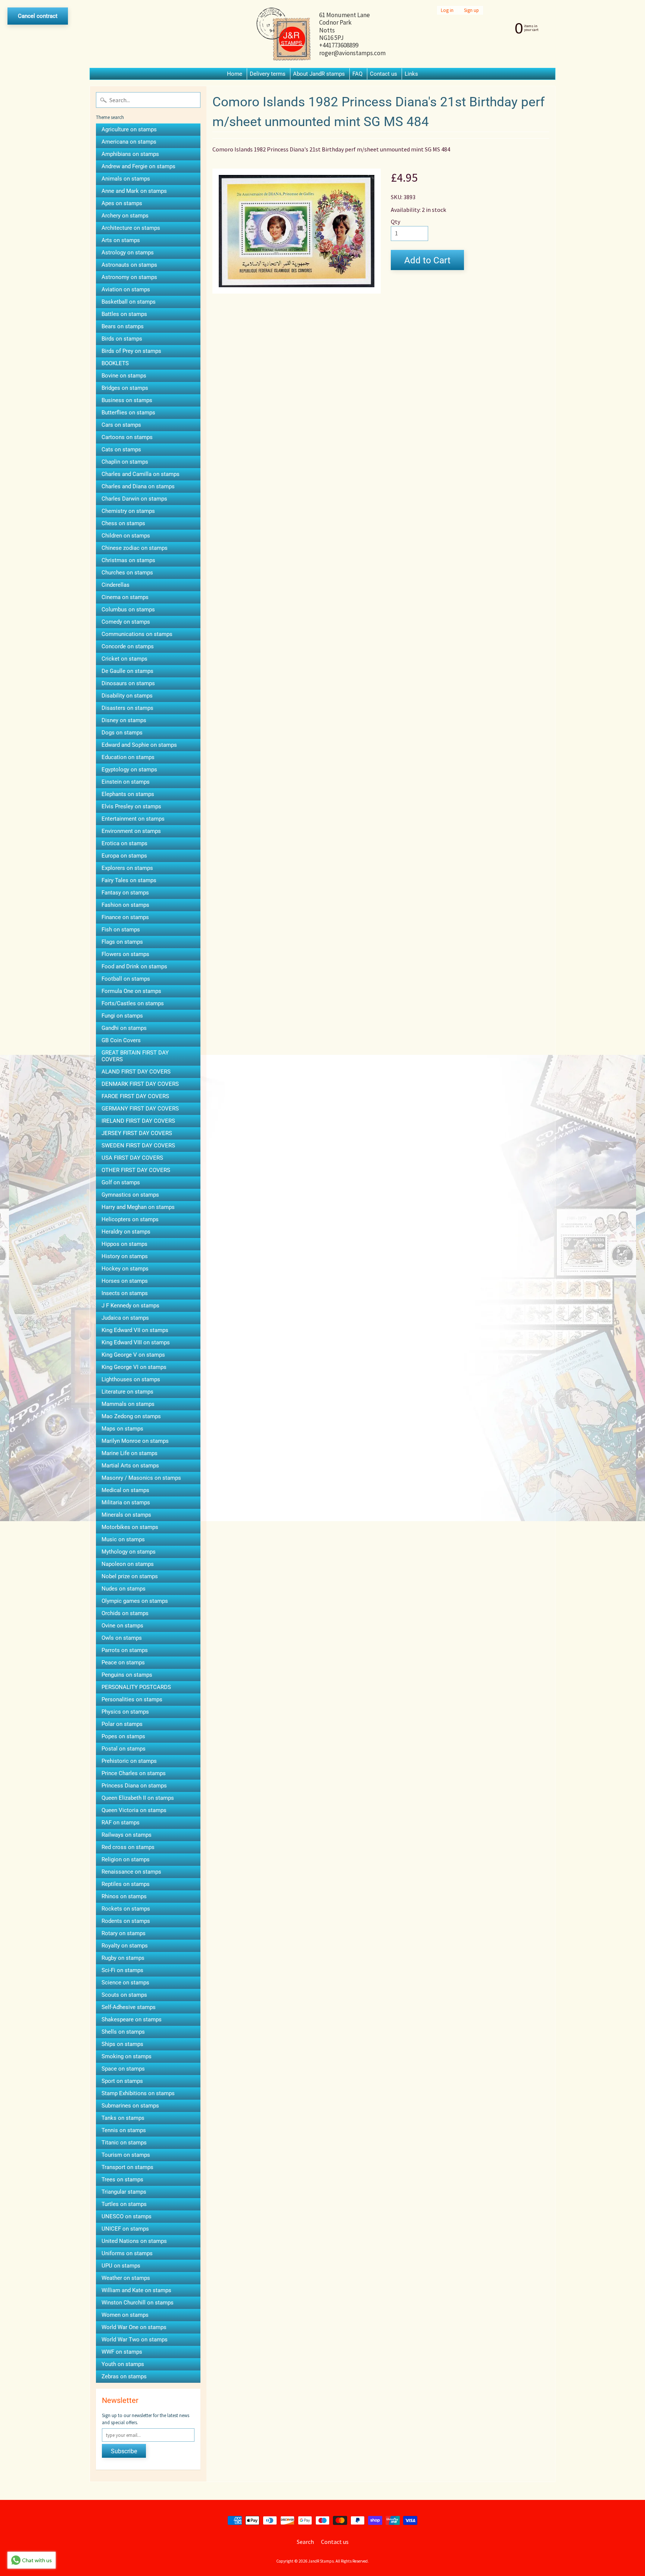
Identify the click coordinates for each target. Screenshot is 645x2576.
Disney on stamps (124, 720)
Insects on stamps (125, 1293)
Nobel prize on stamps (130, 1576)
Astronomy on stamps (129, 277)
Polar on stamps (122, 1724)
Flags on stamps (122, 942)
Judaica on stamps (125, 1318)
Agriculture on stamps (129, 129)
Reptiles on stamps (126, 1884)
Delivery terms (268, 74)
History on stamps (125, 1256)
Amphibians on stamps (130, 154)
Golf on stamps (121, 1182)
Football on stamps (126, 979)
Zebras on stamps (124, 2376)
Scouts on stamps (124, 1995)
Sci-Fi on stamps (122, 1970)
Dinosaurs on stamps (128, 683)
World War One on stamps (134, 2327)
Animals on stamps (126, 179)
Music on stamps (123, 1539)
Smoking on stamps (127, 2056)
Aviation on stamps (126, 289)
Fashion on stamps (125, 905)
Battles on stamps (124, 314)
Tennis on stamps (124, 2130)
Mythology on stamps (129, 1552)
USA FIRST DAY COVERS (132, 1158)
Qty (395, 222)
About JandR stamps (319, 74)
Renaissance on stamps (131, 1872)
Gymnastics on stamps (130, 1195)
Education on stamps (128, 757)
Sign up (471, 10)
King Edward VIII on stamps (136, 1342)
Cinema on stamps (125, 597)
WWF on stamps (122, 2352)
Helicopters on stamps (130, 1219)
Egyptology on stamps (129, 770)
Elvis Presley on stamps (131, 806)
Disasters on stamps (127, 708)
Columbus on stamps (128, 609)
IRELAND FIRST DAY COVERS (138, 1121)
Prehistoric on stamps (129, 1761)
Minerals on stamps (126, 1515)
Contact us (384, 74)
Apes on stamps (122, 203)
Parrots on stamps (125, 1650)
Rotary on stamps (124, 1933)
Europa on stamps (124, 856)
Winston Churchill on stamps (138, 2303)
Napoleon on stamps (128, 1564)
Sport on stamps (122, 2081)
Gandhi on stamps (124, 1028)
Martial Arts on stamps (130, 1466)
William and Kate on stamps (136, 2290)
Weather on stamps (126, 2278)
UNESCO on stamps (127, 2216)
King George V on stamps (133, 1355)
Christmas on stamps (128, 560)
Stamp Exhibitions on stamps (138, 2093)
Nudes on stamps (124, 1589)
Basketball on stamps (129, 302)
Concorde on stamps (128, 646)
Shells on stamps (123, 2032)
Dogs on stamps (122, 733)
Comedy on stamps (126, 622)
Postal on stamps (124, 1749)
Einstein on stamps (126, 782)
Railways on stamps (127, 1835)
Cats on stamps (121, 449)
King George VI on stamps (134, 1367)
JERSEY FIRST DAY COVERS (137, 1133)
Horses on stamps (125, 1281)
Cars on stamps (121, 425)
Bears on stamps (123, 326)
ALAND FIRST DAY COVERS (136, 1072)
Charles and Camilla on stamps (141, 474)
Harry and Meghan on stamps (138, 1207)
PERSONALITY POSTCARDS (136, 1687)
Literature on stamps (127, 1392)
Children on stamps (126, 536)
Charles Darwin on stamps (134, 499)
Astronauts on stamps (129, 265)
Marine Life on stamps (130, 1453)
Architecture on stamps (131, 228)
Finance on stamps (125, 917)
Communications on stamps (137, 634)
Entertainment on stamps (133, 819)
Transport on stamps (127, 2167)
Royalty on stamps (125, 1946)
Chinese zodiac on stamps (135, 548)
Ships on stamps (122, 2044)
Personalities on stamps (132, 1699)
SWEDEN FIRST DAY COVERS (138, 1146)
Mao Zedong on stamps (131, 1416)
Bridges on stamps (125, 388)
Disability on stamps (127, 696)
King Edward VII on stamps (135, 1330)
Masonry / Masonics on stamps (141, 1478)
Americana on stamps (129, 142)
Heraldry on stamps (126, 1232)
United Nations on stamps (134, 2241)
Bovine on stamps (124, 376)
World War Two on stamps (135, 2340)
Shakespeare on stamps (132, 2019)
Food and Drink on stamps (134, 966)
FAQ (357, 74)
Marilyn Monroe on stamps (135, 1441)
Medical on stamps (125, 1490)
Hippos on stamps (124, 1244)
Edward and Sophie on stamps (139, 745)
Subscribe (124, 2451)
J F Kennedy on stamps (130, 1306)
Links (411, 74)
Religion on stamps (126, 1859)
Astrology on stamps (128, 253)
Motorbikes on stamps (130, 1527)
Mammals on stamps (128, 1404)
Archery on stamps (125, 216)
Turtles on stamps (124, 2204)
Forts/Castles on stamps (133, 1003)
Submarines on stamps (130, 2106)
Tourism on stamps (126, 2155)
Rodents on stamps (126, 1921)
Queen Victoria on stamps (134, 1810)
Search (305, 2542)
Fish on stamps (121, 930)
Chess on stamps (123, 523)
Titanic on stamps (124, 2143)
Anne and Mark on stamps (134, 191)
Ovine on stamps (122, 1626)
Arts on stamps (121, 240)
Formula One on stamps (131, 991)
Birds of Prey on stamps (131, 351)
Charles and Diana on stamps (138, 486)
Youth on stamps (123, 2364)
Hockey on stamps (125, 1269)
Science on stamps (125, 1983)
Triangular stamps (124, 2192)
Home (235, 74)
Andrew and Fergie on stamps (138, 166)
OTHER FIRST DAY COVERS (136, 1170)
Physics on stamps (125, 1712)
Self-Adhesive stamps (129, 2007)
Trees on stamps (122, 2179)
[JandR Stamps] (284, 34)
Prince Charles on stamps (134, 1773)
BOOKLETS (115, 363)
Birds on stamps (122, 339)
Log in (447, 10)
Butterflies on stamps (128, 413)
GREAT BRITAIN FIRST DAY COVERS (135, 1056)
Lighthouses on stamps (131, 1379)
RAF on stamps (121, 1823)
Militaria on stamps (126, 1502)
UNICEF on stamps (125, 2229)
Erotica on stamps (124, 843)
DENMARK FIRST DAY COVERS (140, 1084)
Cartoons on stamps (127, 437)
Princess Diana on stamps (134, 1786)
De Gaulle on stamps (127, 671)
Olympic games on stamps (135, 1601)
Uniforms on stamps (127, 2253)
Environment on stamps (131, 831)
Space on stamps (123, 2069)
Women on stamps (125, 2315)
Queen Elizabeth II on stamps (138, 1798)
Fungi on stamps (122, 1016)
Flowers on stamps (125, 954)
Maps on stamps (122, 1429)
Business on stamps (127, 400)
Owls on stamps (122, 1638)
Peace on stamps (123, 1663)
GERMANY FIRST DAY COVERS (140, 1109)
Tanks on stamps (123, 2118)
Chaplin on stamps (125, 462)
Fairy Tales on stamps (129, 880)
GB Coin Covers (121, 1040)
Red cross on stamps (128, 1847)
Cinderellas (116, 585)
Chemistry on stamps (128, 511)
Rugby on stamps (123, 1958)
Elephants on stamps (128, 794)
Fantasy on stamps (125, 893)
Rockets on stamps (126, 1909)
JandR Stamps (321, 2561)
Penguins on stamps (127, 1675)
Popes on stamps (123, 1736)
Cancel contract (38, 16)
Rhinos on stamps (124, 1896)
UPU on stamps (121, 2266)
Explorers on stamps (127, 868)
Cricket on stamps (124, 659)
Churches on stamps (127, 573)
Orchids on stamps (125, 1613)
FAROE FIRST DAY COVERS (135, 1096)
